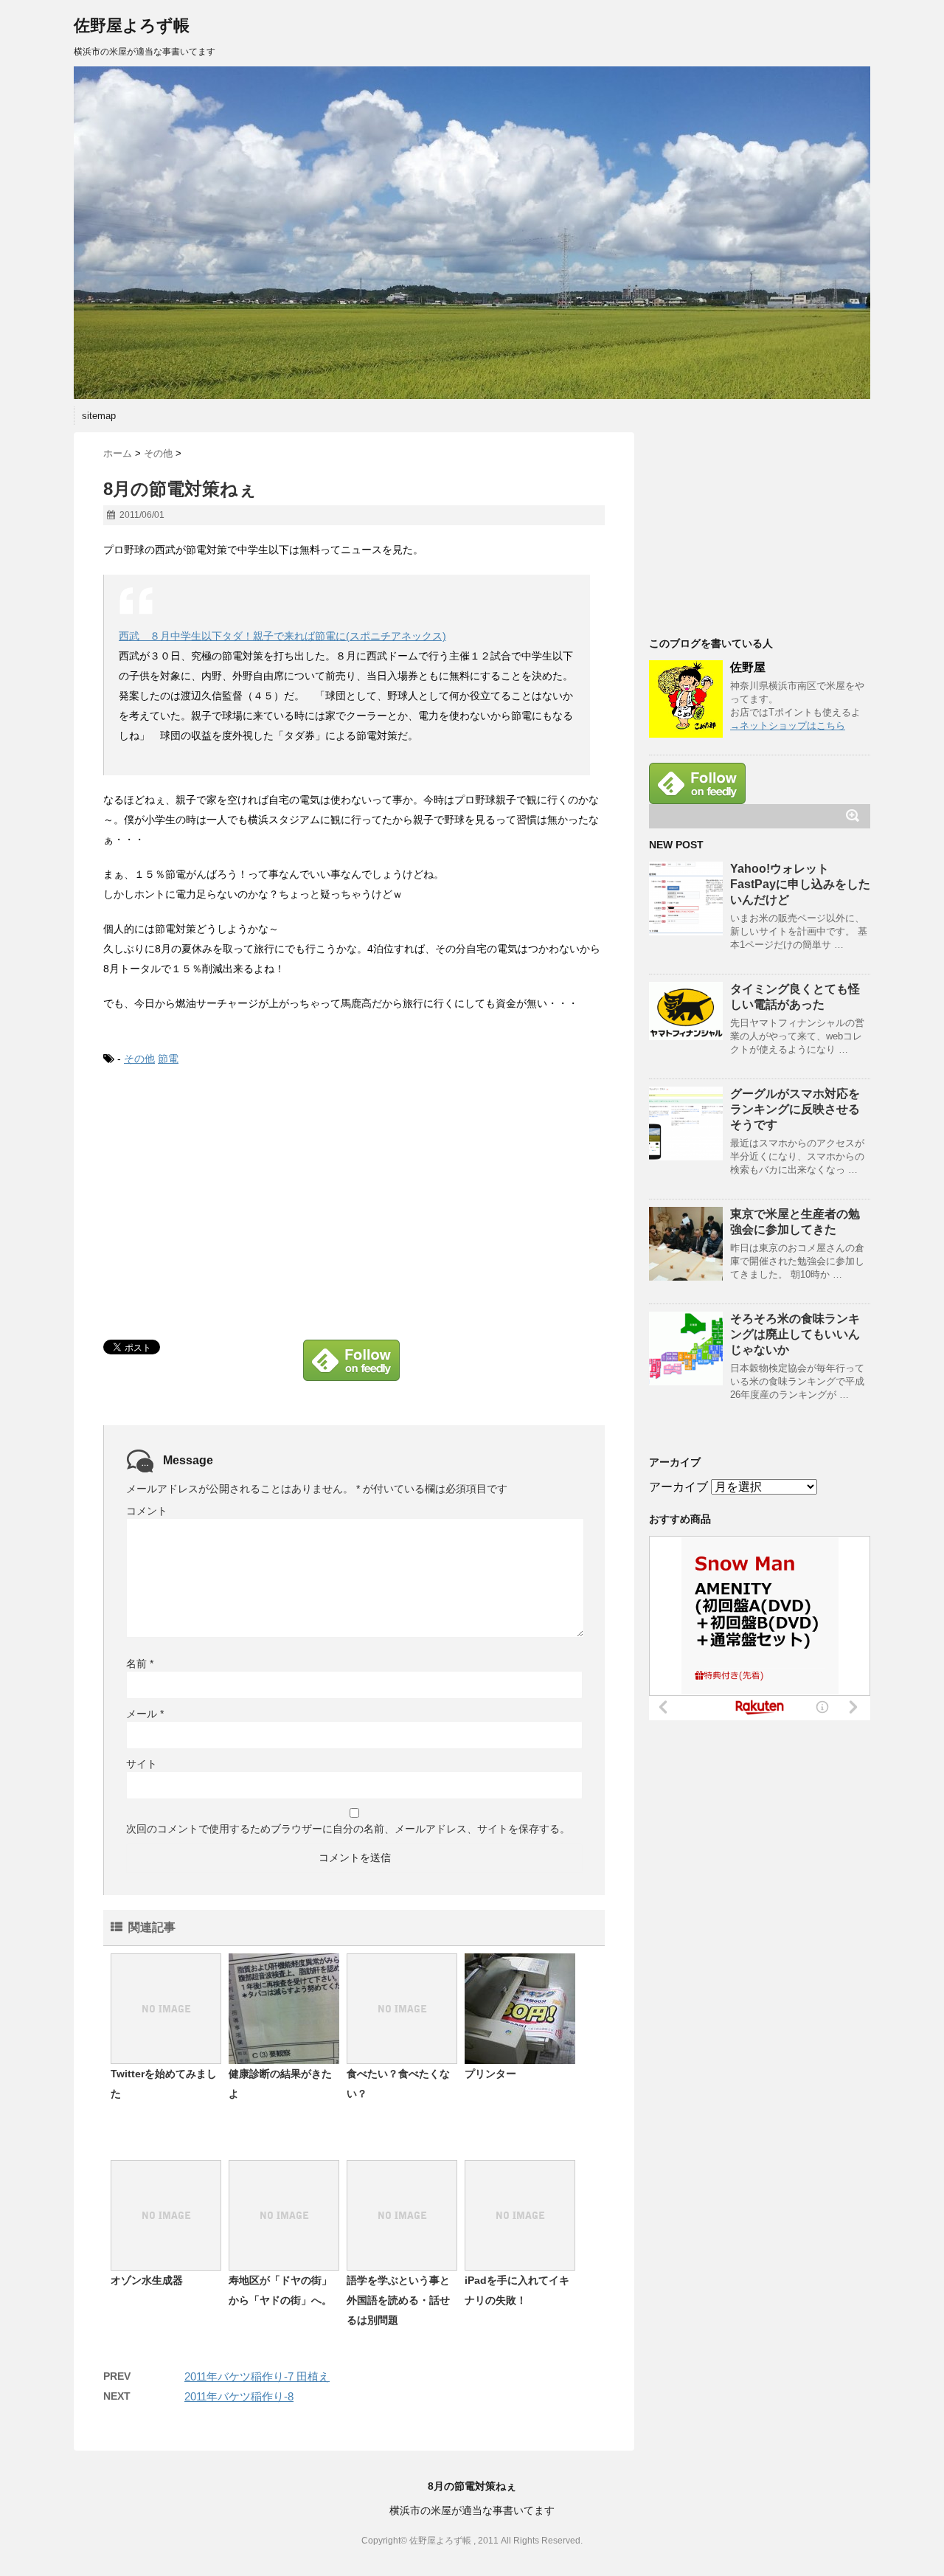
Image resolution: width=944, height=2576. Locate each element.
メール (145, 1714)
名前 (140, 1663)
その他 (139, 1059)
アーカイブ (678, 1487)
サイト (142, 1764)
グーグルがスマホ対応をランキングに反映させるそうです (795, 1109)
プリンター (490, 2074)
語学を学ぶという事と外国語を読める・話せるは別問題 (398, 2300)
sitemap (99, 416)
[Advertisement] (227, 1197)
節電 (168, 1059)
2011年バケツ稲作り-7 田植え (257, 2376)
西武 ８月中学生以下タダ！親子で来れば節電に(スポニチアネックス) (282, 636)
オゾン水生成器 (147, 2280)
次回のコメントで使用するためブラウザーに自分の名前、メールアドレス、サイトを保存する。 (348, 1829)
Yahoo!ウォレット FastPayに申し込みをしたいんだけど (800, 884)
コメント (147, 1511)
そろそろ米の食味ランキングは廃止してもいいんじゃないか (795, 1334)
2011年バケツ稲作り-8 (239, 2396)
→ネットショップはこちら (788, 726)
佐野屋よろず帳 (132, 25)
